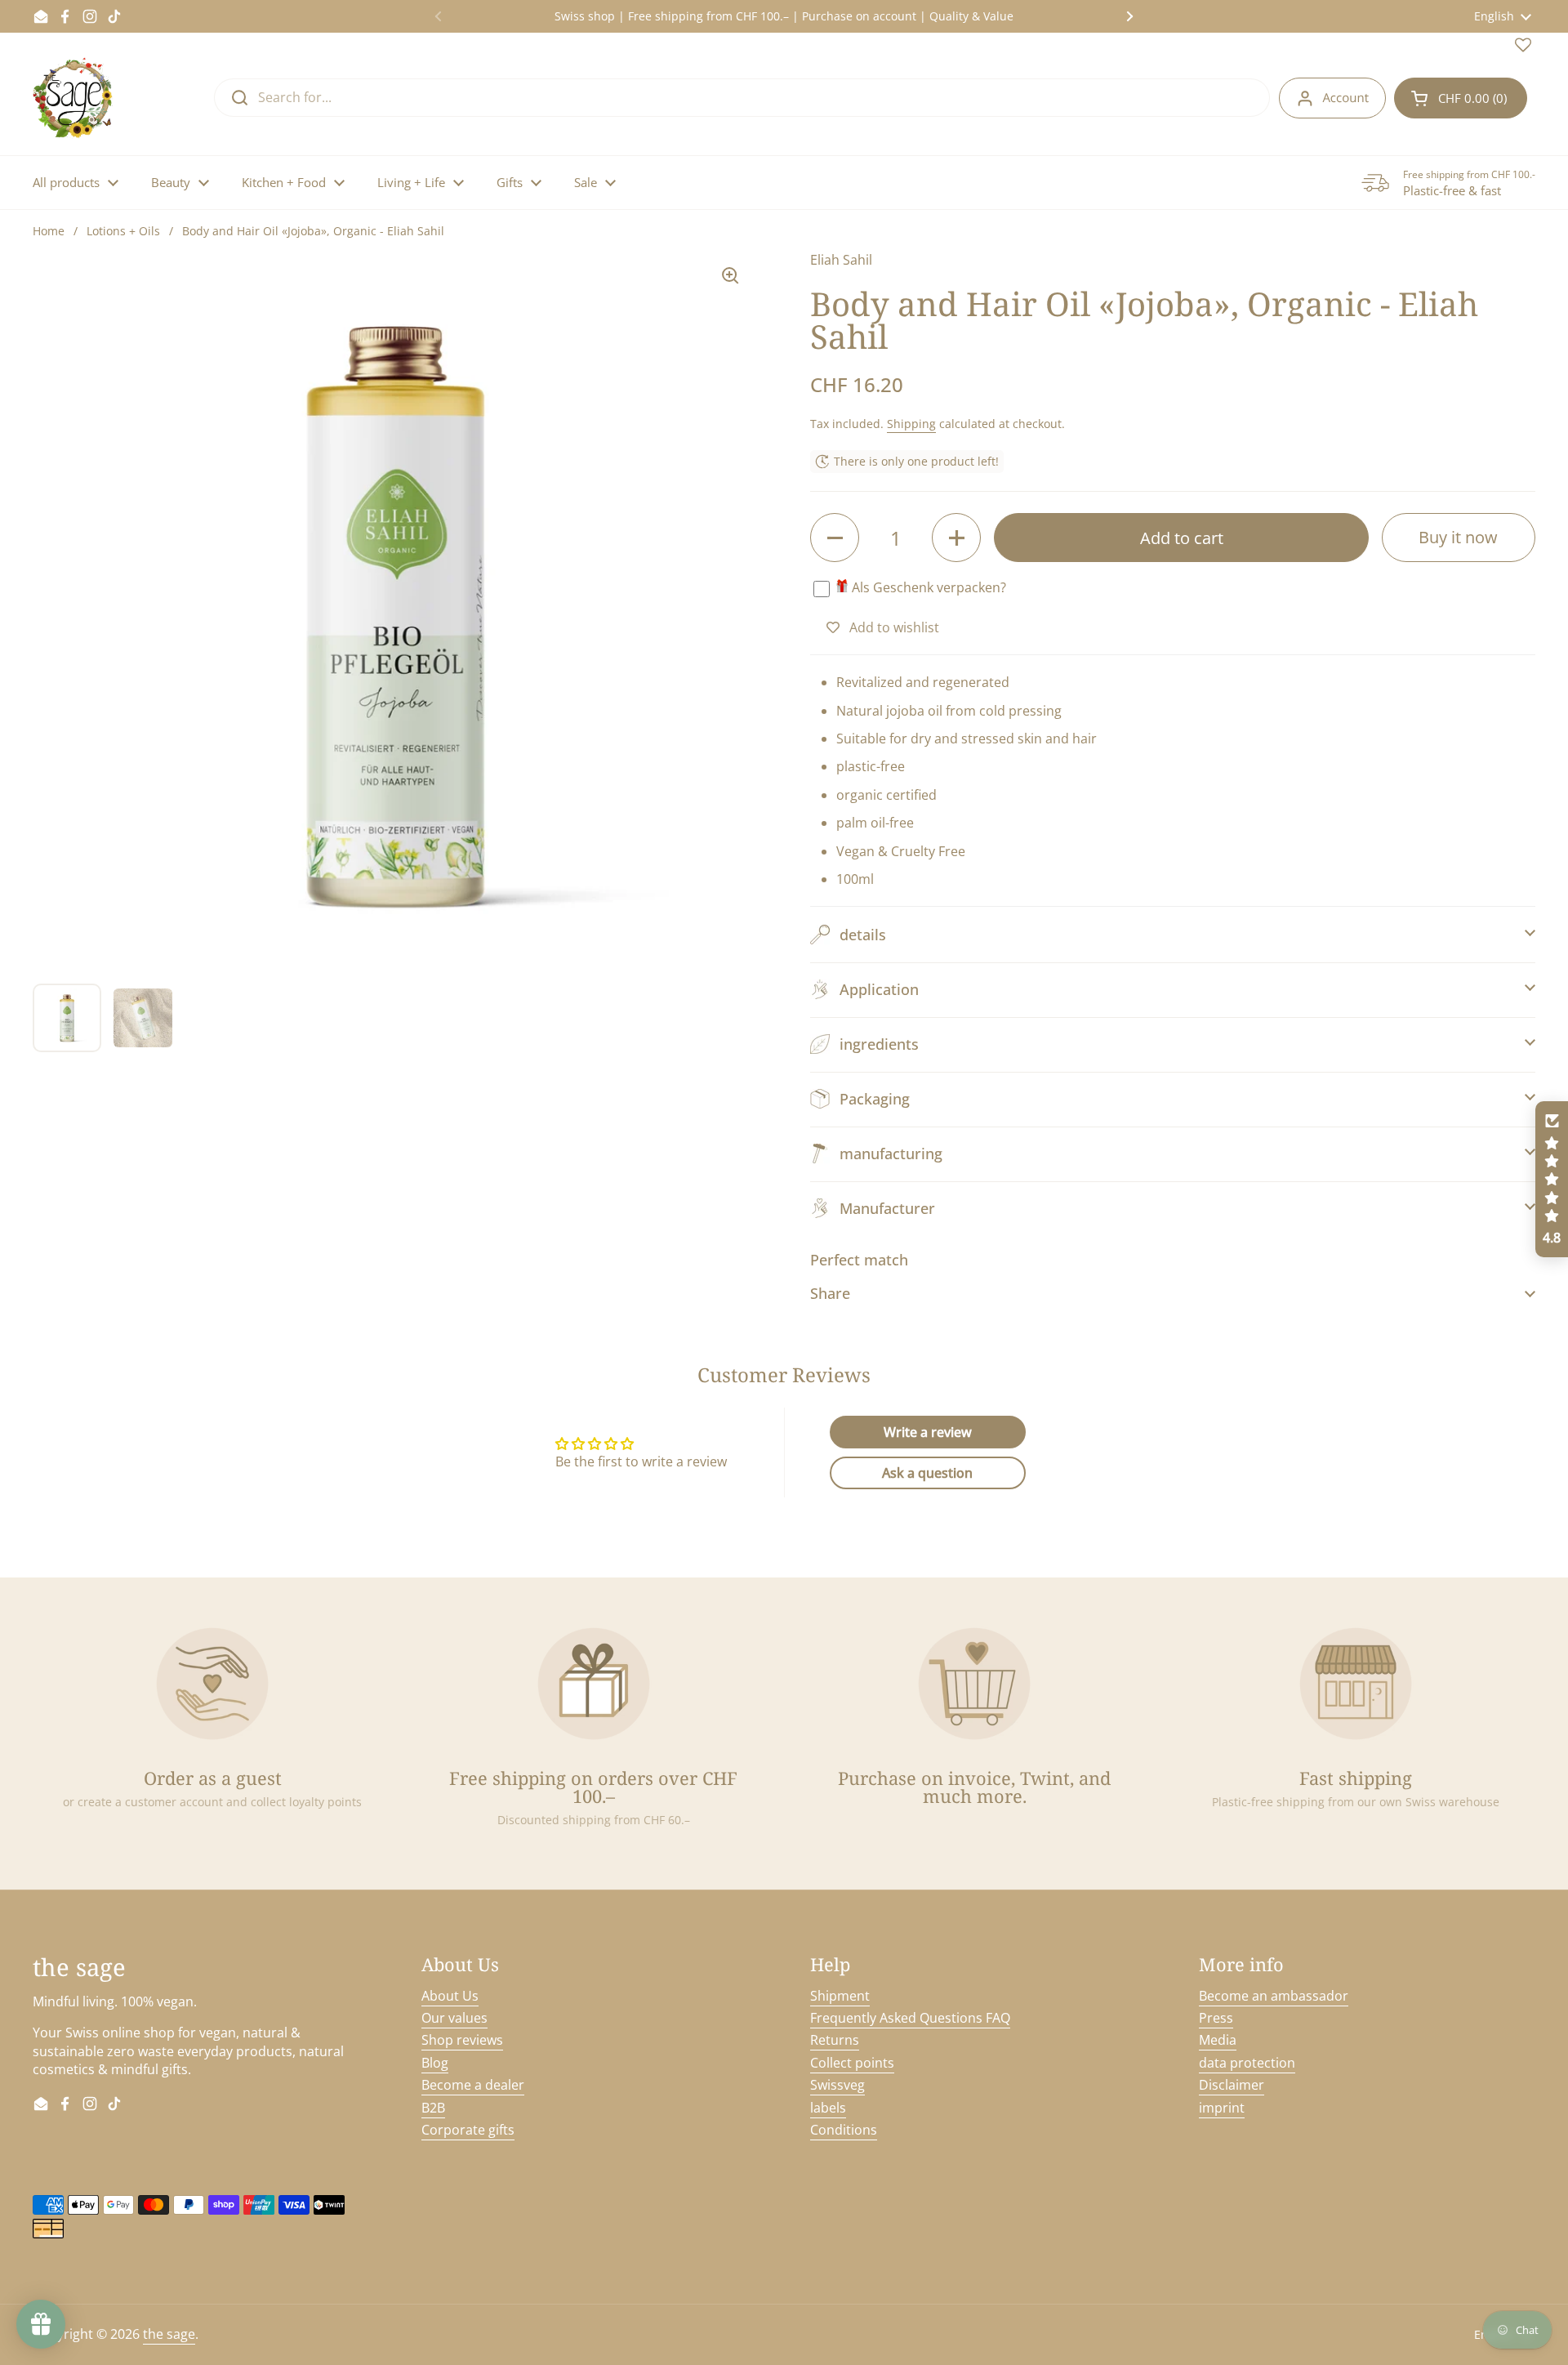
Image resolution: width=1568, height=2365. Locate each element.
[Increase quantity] (956, 538)
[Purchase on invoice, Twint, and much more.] (974, 1684)
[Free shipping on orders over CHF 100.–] (594, 1684)
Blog (435, 2063)
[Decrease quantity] (835, 538)
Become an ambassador (1274, 1996)
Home (49, 231)
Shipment (840, 1996)
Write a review (928, 1432)
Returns (835, 2040)
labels (828, 2108)
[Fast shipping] (1356, 1684)
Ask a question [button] (927, 1473)
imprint (1222, 2108)
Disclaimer (1232, 2085)
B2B (433, 2108)
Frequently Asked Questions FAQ (910, 2018)
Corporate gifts (468, 2130)
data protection (1247, 2063)
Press (1216, 2018)
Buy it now (1458, 537)
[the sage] (74, 98)
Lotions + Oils (123, 231)
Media (1218, 2040)
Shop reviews (462, 2040)
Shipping (911, 424)
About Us (450, 1996)
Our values (454, 2018)
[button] (1461, 98)
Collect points (852, 2063)
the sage (169, 2334)
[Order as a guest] (212, 1684)
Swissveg (837, 2085)
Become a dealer (473, 2085)
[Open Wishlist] (1523, 48)
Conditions (844, 2130)
